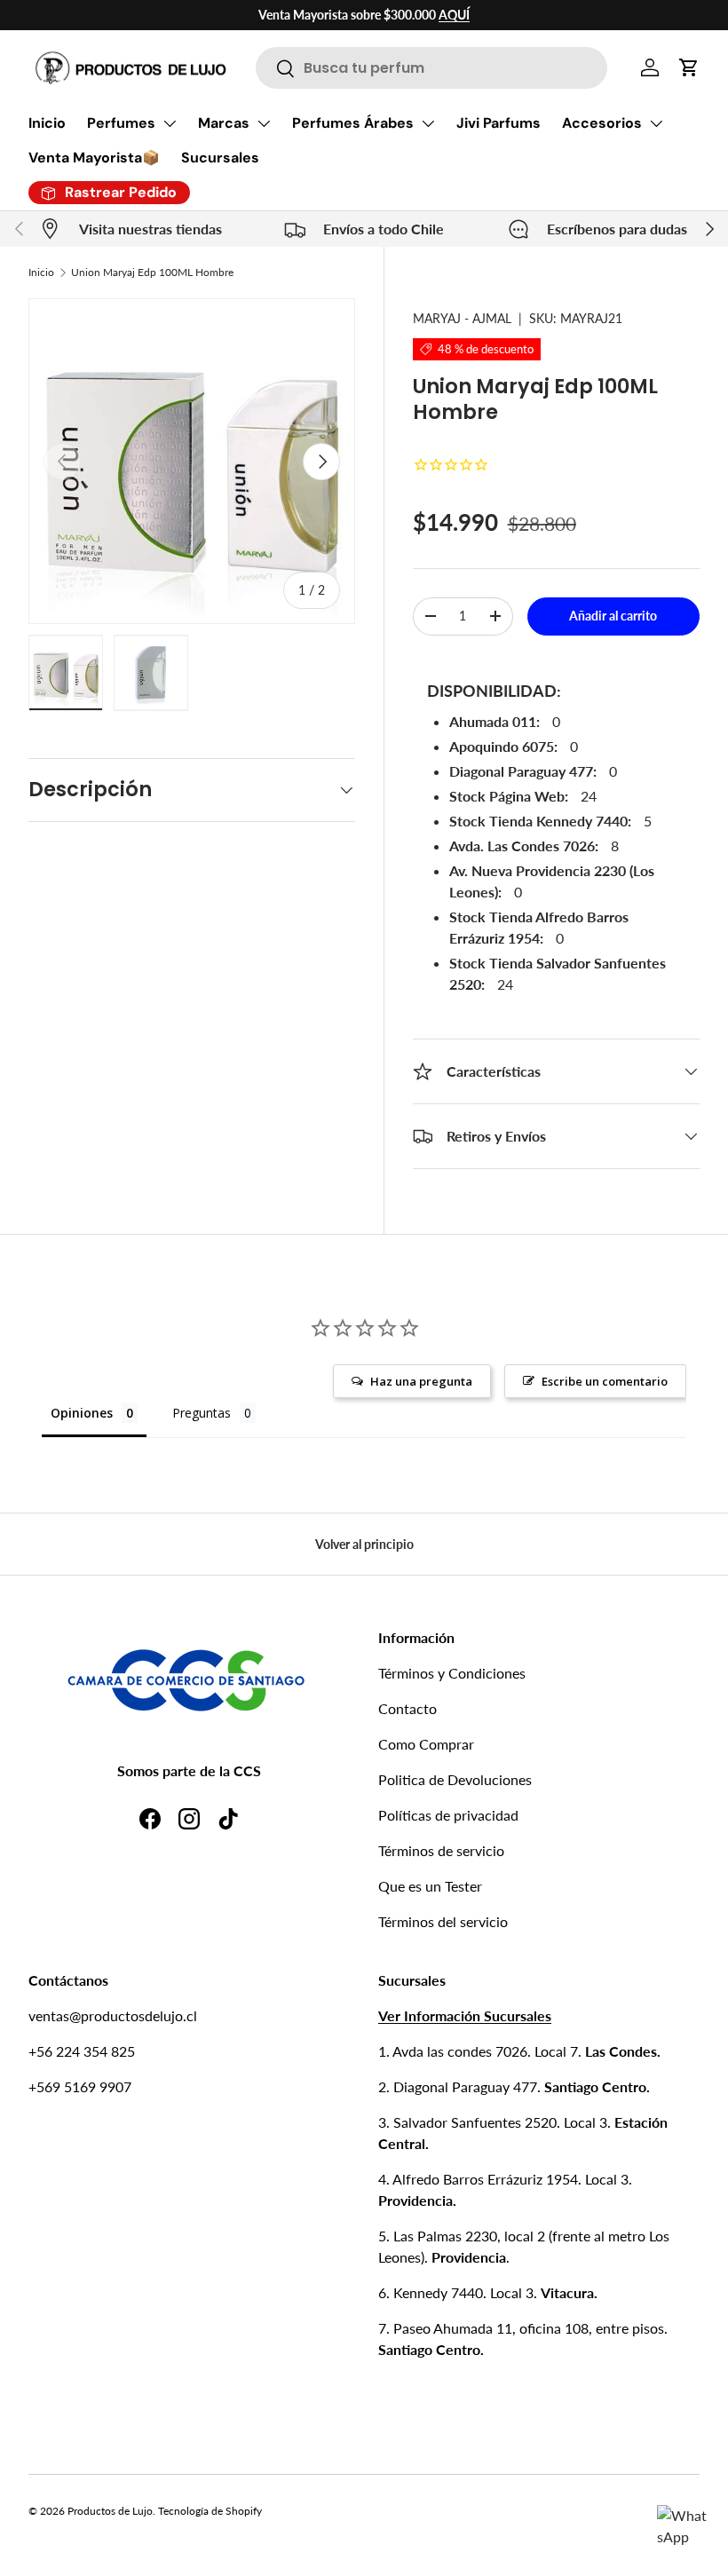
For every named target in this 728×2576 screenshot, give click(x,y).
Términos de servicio (441, 1850)
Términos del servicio (443, 1921)
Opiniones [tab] (82, 1413)
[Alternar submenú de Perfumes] (170, 123)
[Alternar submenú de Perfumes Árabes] (428, 123)
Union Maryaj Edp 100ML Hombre (152, 272)
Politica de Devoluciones (455, 1779)
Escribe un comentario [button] (605, 1381)
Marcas (224, 123)
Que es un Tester (430, 1886)
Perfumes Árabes (353, 123)
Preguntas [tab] (202, 1413)
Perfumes (121, 123)
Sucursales (220, 158)
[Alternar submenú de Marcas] (264, 123)
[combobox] (431, 68)
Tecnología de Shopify (210, 2511)
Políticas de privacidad (448, 1815)
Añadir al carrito (613, 616)
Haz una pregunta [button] (421, 1381)
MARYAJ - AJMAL (462, 318)
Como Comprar (426, 1744)
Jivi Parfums (499, 123)
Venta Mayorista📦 (94, 158)
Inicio (47, 123)
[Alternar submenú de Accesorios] (656, 123)
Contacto (408, 1708)
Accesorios (602, 123)
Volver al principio (364, 1544)
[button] (689, 67)
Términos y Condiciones (452, 1673)
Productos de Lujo (110, 2511)
